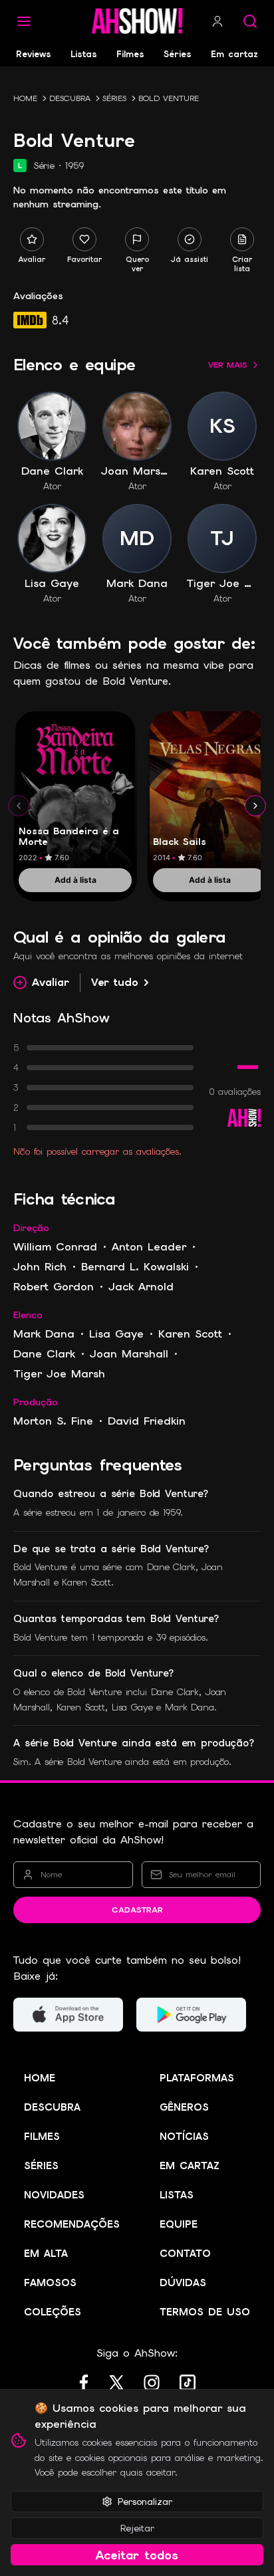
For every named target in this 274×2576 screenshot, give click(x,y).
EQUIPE (179, 2224)
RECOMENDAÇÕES (72, 2224)
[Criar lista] (242, 239)
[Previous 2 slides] (19, 806)
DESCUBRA (70, 98)
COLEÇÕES (53, 2312)
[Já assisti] (190, 239)
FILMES (42, 2137)
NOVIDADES (54, 2195)
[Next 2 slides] (255, 806)
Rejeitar (137, 2528)
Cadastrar (137, 1910)
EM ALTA (46, 2254)
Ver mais (228, 365)
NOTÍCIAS (184, 2137)
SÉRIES (114, 98)
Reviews (34, 54)
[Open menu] (24, 21)
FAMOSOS (50, 2283)
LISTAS (177, 2195)
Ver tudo (115, 982)
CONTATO (185, 2254)
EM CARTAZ (190, 2166)
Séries (178, 54)
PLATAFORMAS (197, 2078)
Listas (84, 54)
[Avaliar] (32, 239)
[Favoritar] (84, 239)
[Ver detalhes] (75, 791)
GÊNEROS (184, 2107)
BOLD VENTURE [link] (169, 98)
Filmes (130, 54)
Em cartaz (234, 54)
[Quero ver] (137, 239)
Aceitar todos (137, 2555)
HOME (25, 98)
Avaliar (51, 982)
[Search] (250, 21)
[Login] (217, 21)
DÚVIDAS (183, 2283)
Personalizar (145, 2502)
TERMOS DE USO (205, 2312)
